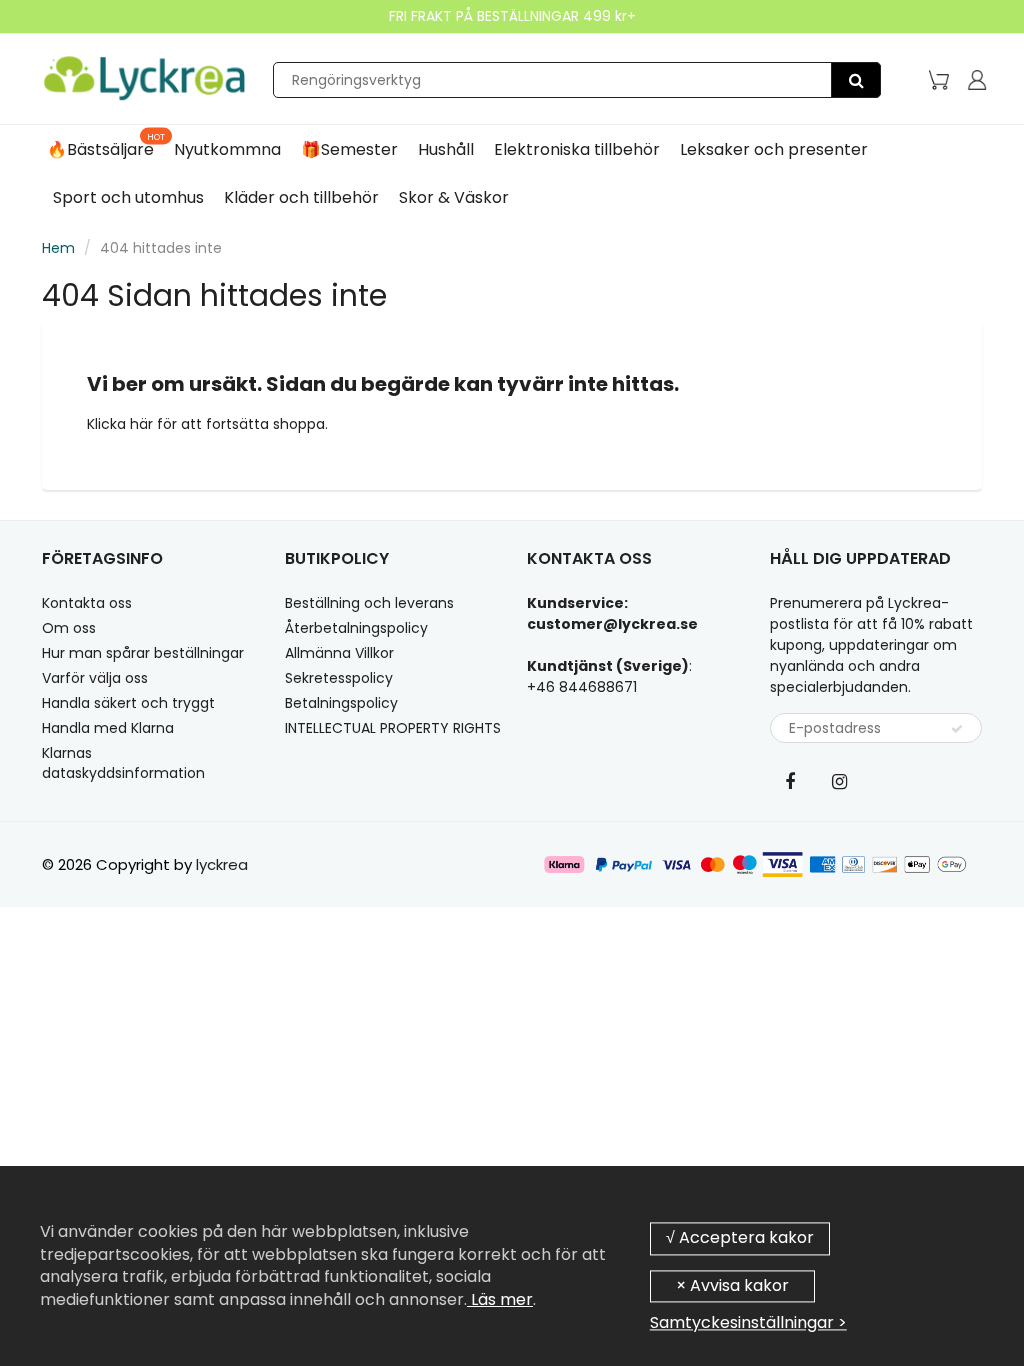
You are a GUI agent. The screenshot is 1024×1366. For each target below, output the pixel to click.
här (143, 424)
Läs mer (500, 1299)
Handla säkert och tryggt (128, 703)
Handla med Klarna (108, 728)
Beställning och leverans (369, 603)
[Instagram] (840, 781)
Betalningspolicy (341, 703)
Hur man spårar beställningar (143, 653)
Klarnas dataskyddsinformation (123, 763)
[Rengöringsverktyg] (856, 80)
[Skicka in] (957, 729)
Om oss (69, 628)
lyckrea (222, 864)
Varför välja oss (95, 678)
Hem (58, 248)
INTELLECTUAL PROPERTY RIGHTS (393, 728)
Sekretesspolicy (339, 678)
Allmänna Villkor (339, 653)
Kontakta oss (87, 603)
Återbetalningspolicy (356, 628)
